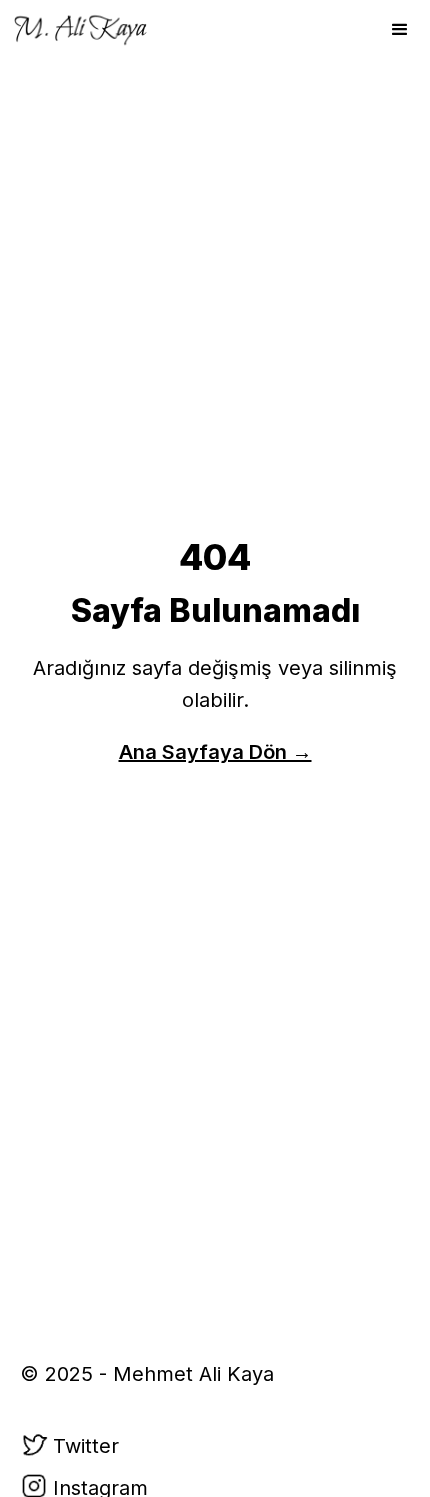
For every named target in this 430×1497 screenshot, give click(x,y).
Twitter (86, 1446)
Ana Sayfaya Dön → (215, 752)
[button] (400, 30)
